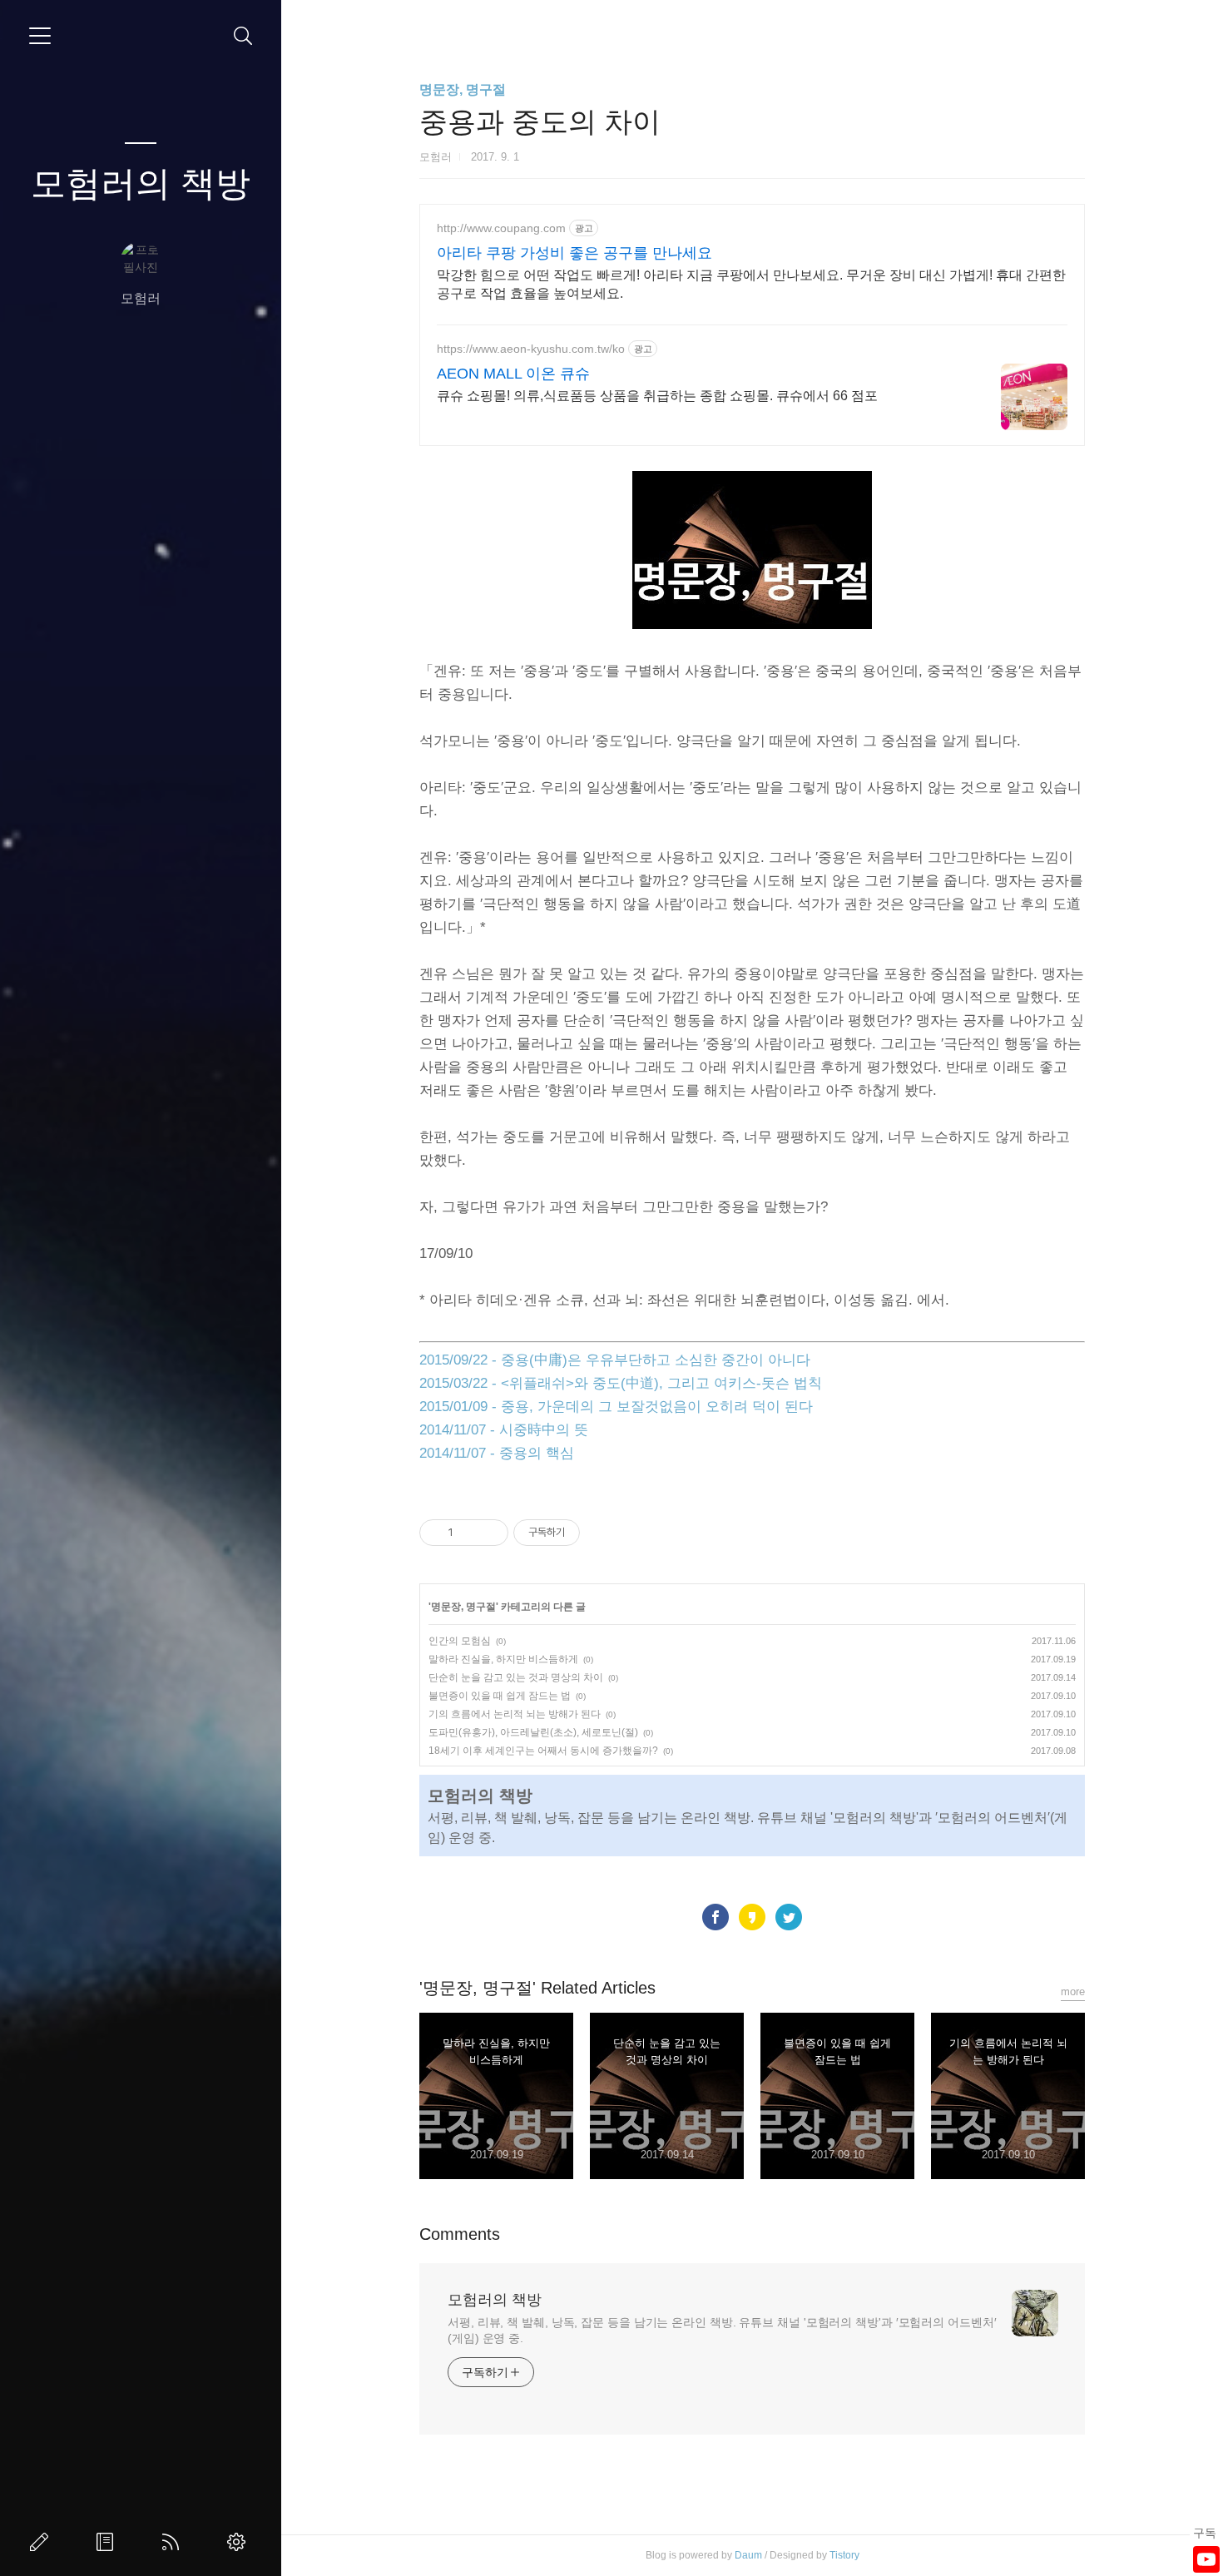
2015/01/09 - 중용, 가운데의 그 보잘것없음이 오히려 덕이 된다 (616, 1407)
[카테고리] (40, 36)
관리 (240, 2542)
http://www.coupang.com (501, 228)
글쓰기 (42, 2542)
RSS (174, 2542)
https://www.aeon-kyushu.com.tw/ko (531, 349)
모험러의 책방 (141, 183)
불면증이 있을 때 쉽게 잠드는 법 (500, 1696)
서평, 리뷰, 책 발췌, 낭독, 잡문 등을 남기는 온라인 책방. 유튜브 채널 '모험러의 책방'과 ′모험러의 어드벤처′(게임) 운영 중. (722, 2330)
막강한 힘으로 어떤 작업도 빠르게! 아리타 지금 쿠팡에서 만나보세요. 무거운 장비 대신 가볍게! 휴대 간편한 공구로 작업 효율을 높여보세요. (751, 284)
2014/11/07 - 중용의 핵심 (497, 1453)
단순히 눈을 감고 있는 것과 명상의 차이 (516, 1677)
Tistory (844, 2555)
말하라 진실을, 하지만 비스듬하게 (503, 1659)
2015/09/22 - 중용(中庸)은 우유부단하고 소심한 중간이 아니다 (615, 1360)
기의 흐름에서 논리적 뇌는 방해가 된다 (515, 1714)
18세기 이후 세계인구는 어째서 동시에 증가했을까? (543, 1751)
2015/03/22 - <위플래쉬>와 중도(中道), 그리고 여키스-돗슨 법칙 (621, 1383)
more (1073, 1991)
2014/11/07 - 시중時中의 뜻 (504, 1430)
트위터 (789, 1917)
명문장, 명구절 (463, 89)
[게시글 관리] (490, 1533)
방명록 (108, 2542)
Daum (748, 2555)
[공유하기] (469, 1533)
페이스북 (715, 1917)
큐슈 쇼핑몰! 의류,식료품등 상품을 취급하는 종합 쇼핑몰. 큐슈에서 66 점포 (657, 396)
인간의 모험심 (460, 1641)
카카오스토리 (752, 1917)
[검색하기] (243, 36)
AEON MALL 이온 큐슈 (513, 374)
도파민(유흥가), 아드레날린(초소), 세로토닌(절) (533, 1732)
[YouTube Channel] (1206, 2559)
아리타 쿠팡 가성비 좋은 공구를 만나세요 (574, 253)
